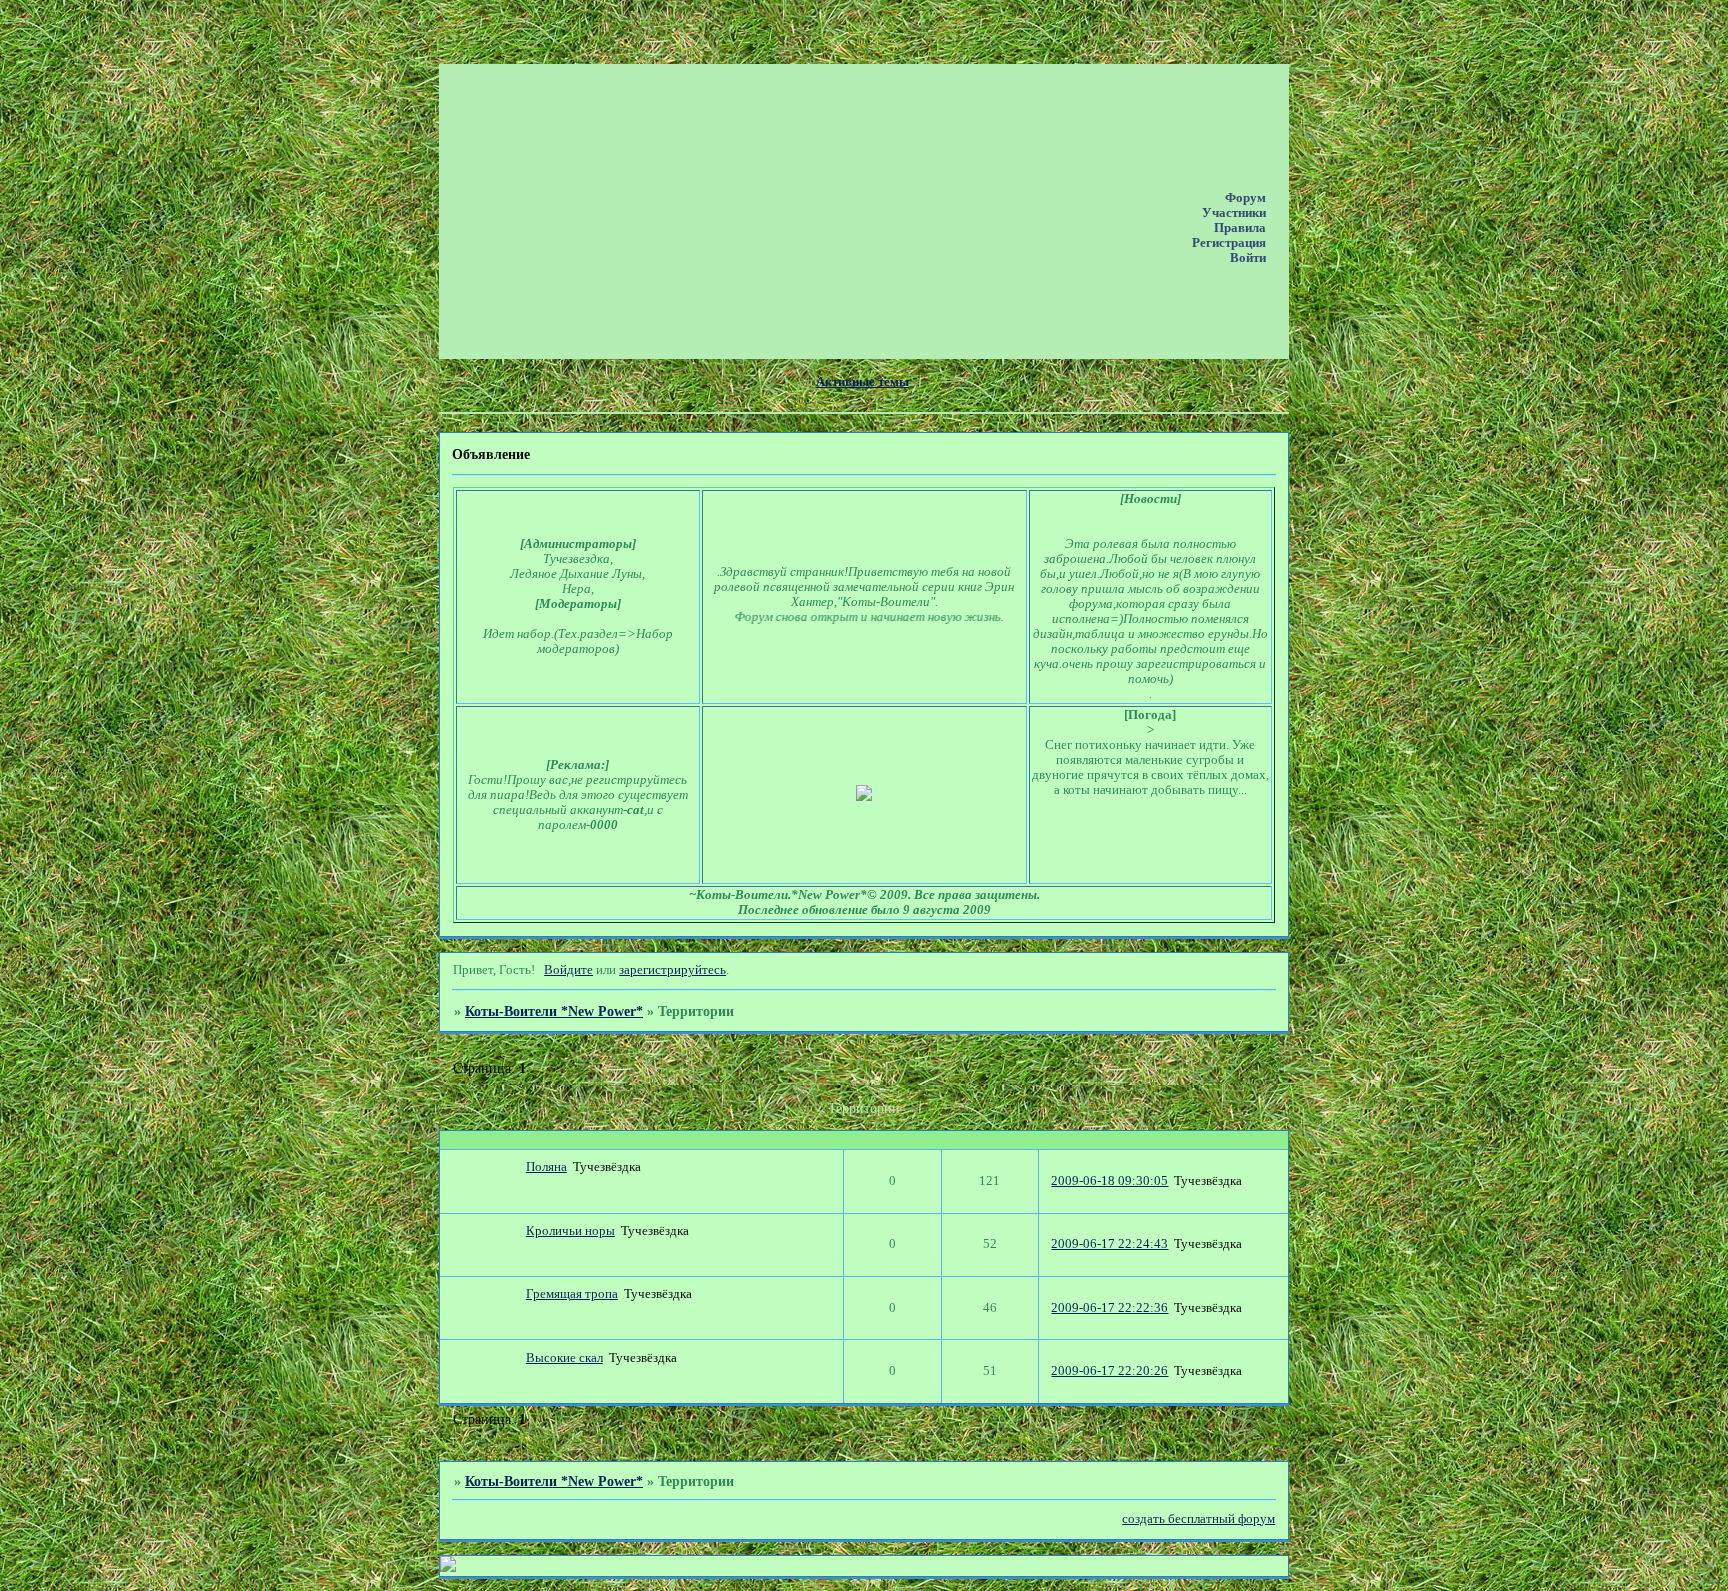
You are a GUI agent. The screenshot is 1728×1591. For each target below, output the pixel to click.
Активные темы (862, 382)
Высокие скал (564, 1358)
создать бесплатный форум (1198, 1519)
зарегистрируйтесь (672, 970)
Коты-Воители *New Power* (554, 1011)
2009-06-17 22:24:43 (1109, 1244)
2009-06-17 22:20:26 (1109, 1371)
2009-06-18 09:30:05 (1109, 1181)
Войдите (568, 970)
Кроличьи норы (570, 1231)
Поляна (546, 1167)
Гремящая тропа (572, 1294)
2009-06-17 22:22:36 (1109, 1308)
